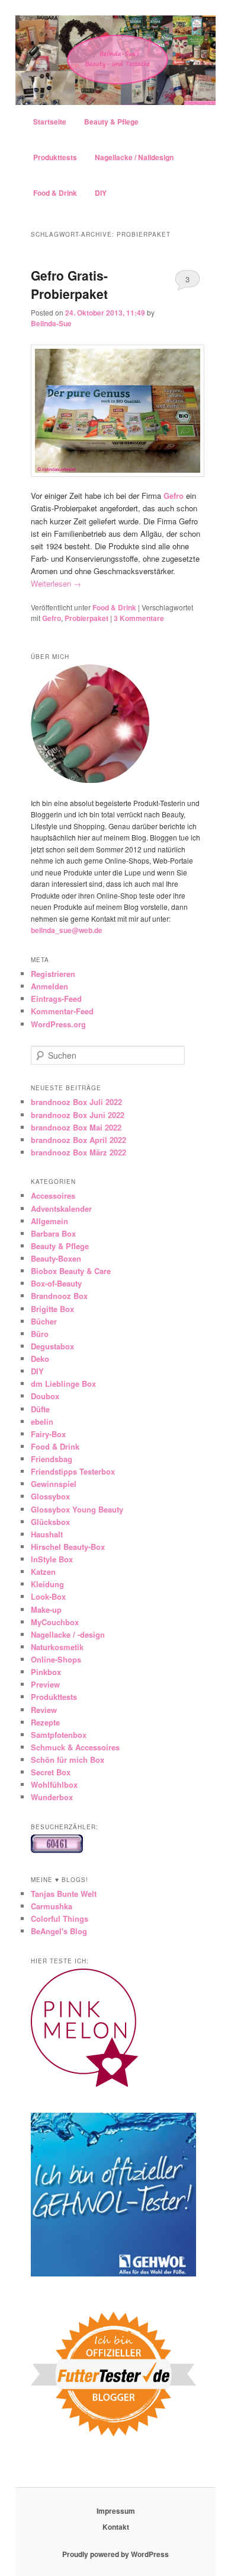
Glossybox (50, 1496)
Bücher (44, 1321)
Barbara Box (53, 1233)
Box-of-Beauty (56, 1283)
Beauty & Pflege (111, 122)
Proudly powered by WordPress (115, 2554)
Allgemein (49, 1221)
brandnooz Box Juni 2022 (78, 1115)
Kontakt (116, 2527)
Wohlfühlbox (54, 1784)
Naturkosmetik (57, 1647)
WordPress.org (58, 1024)
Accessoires (53, 1195)
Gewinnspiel (54, 1484)
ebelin (42, 1421)
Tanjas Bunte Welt (64, 1894)
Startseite (50, 122)
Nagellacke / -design (68, 1634)
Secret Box (51, 1772)
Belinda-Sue (51, 323)
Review (44, 1710)
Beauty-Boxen (56, 1258)
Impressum (116, 2511)
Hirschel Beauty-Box (68, 1547)
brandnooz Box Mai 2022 (76, 1127)
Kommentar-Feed (62, 1011)
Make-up (46, 1609)
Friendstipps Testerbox (73, 1471)
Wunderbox (52, 1797)
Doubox (45, 1396)
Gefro (174, 496)
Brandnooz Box (59, 1296)
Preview (45, 1684)
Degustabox (52, 1346)
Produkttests (55, 157)
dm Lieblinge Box (63, 1383)
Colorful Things (60, 1919)
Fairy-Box (48, 1434)
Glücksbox (50, 1522)
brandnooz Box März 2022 (78, 1152)
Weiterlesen (56, 583)
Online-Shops (56, 1659)
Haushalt (47, 1534)
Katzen (43, 1572)
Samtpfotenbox (59, 1735)
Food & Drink (55, 193)
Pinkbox (46, 1672)
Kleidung (47, 1584)
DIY (101, 193)
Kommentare (139, 618)
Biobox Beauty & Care (71, 1271)
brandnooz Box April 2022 (78, 1140)
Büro (40, 1334)
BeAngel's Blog (59, 1931)
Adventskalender (61, 1209)
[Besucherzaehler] (57, 1850)
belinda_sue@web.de (67, 930)
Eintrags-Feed (56, 999)
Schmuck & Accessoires (75, 1747)
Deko (40, 1359)
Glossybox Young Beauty (77, 1509)
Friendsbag (52, 1459)
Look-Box (48, 1596)
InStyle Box (52, 1559)
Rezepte (45, 1722)
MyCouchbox (55, 1622)
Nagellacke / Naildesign (134, 157)
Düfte (40, 1409)
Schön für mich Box (68, 1760)
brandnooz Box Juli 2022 (76, 1102)
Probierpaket (86, 618)
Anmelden (49, 986)
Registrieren (53, 974)
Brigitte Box (52, 1309)
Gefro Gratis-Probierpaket (69, 285)
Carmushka (52, 1906)
